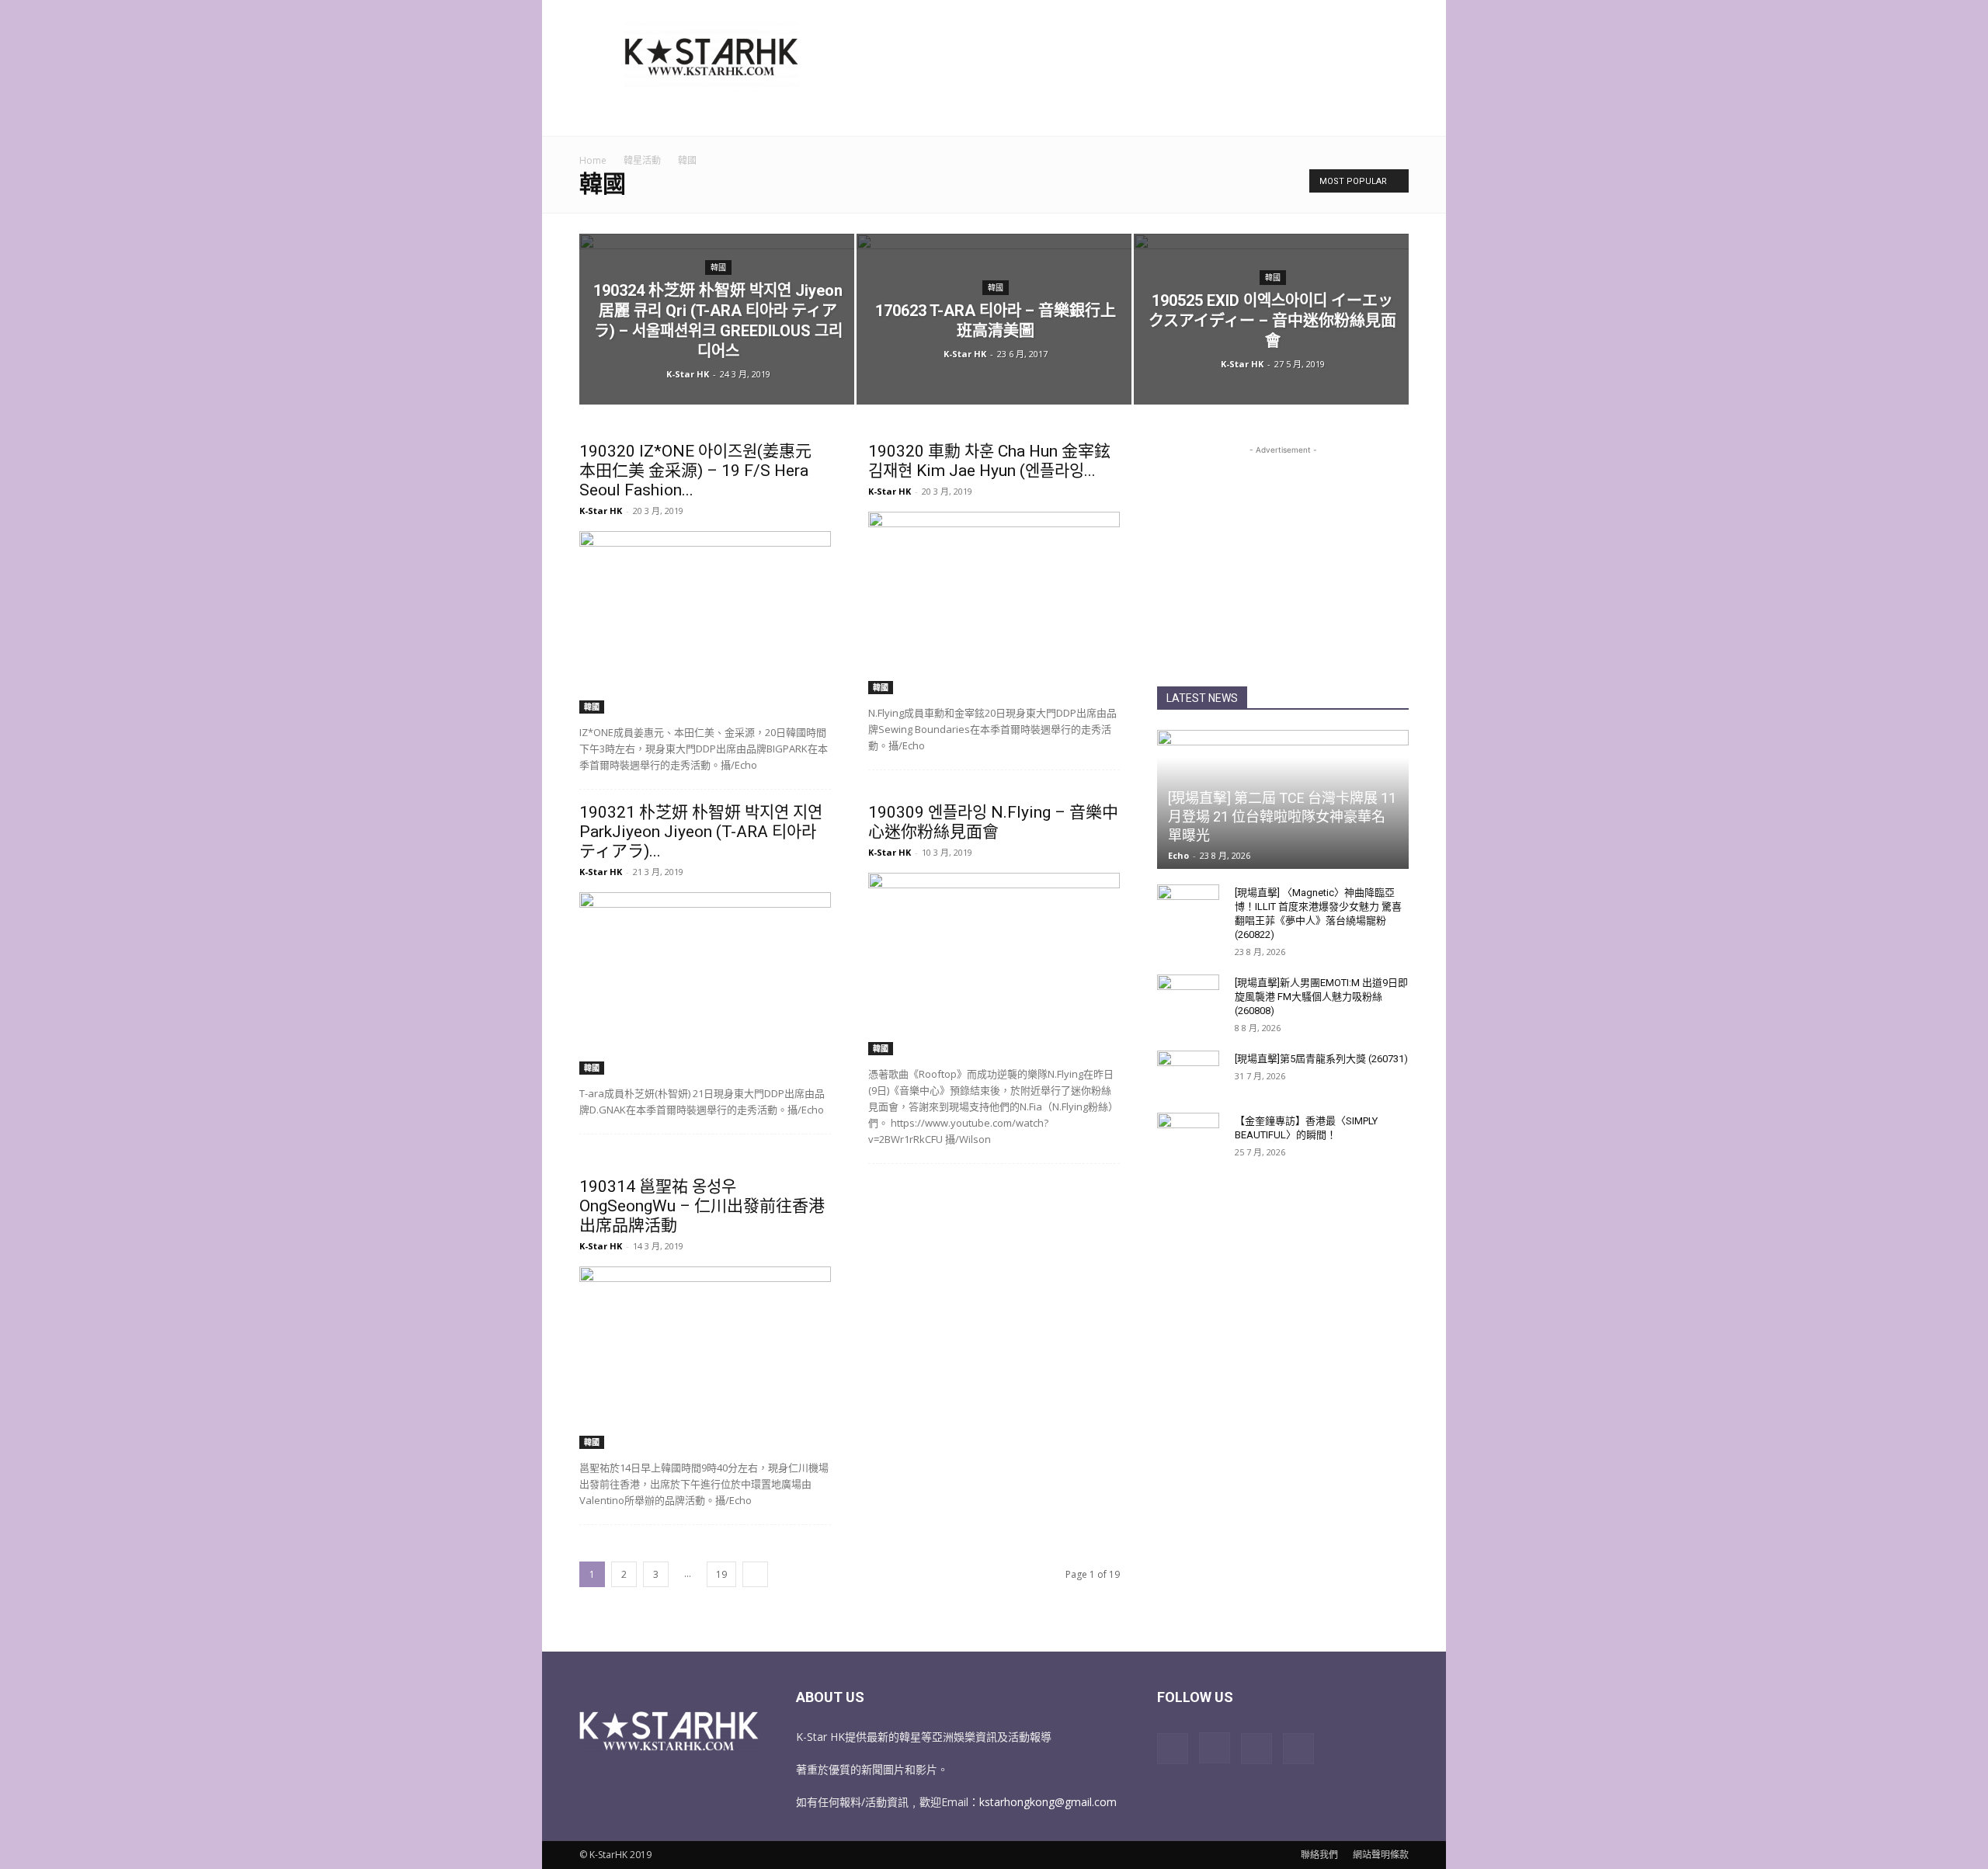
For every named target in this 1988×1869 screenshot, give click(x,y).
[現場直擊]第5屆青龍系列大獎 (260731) (1321, 1059)
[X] (1256, 1749)
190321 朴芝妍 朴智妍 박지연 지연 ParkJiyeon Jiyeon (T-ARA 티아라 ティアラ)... (701, 832)
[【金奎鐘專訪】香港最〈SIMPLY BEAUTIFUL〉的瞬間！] (1188, 1136)
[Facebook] (1173, 1749)
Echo (1178, 855)
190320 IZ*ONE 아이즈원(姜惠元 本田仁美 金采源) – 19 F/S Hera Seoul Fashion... (695, 471)
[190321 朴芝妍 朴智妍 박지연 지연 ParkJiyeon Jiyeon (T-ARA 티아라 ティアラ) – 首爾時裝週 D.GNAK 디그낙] (705, 983)
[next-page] (755, 1574)
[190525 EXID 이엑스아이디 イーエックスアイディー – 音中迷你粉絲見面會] (1271, 319)
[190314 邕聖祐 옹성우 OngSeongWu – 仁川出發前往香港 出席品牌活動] (705, 1358)
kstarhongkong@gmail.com (1048, 1802)
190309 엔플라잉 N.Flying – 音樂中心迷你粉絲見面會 (993, 822)
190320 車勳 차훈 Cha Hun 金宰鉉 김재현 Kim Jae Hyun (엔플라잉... (989, 461)
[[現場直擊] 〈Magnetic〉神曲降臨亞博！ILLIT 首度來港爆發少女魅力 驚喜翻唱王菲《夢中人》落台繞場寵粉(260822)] (1188, 908)
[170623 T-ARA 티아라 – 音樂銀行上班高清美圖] (994, 319)
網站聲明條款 (1381, 1855)
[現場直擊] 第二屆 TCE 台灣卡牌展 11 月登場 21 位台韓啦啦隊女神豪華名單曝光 (1282, 816)
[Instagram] (1215, 1748)
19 (721, 1574)
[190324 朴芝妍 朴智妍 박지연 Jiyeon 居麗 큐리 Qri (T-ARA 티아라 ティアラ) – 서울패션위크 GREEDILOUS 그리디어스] (717, 319)
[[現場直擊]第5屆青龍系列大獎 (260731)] (1188, 1074)
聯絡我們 (1319, 1855)
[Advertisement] (1126, 57)
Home (593, 160)
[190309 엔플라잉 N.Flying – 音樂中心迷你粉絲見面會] (994, 964)
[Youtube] (1298, 1749)
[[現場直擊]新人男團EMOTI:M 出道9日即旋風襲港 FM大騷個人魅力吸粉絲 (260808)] (1188, 998)
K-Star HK (688, 374)
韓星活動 (642, 160)
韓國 (718, 267)
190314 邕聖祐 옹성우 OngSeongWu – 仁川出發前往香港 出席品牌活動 (702, 1206)
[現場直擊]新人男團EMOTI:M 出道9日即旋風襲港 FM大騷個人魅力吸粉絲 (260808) (1321, 997)
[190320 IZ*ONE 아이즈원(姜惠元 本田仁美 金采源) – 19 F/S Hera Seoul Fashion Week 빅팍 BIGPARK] (705, 622)
